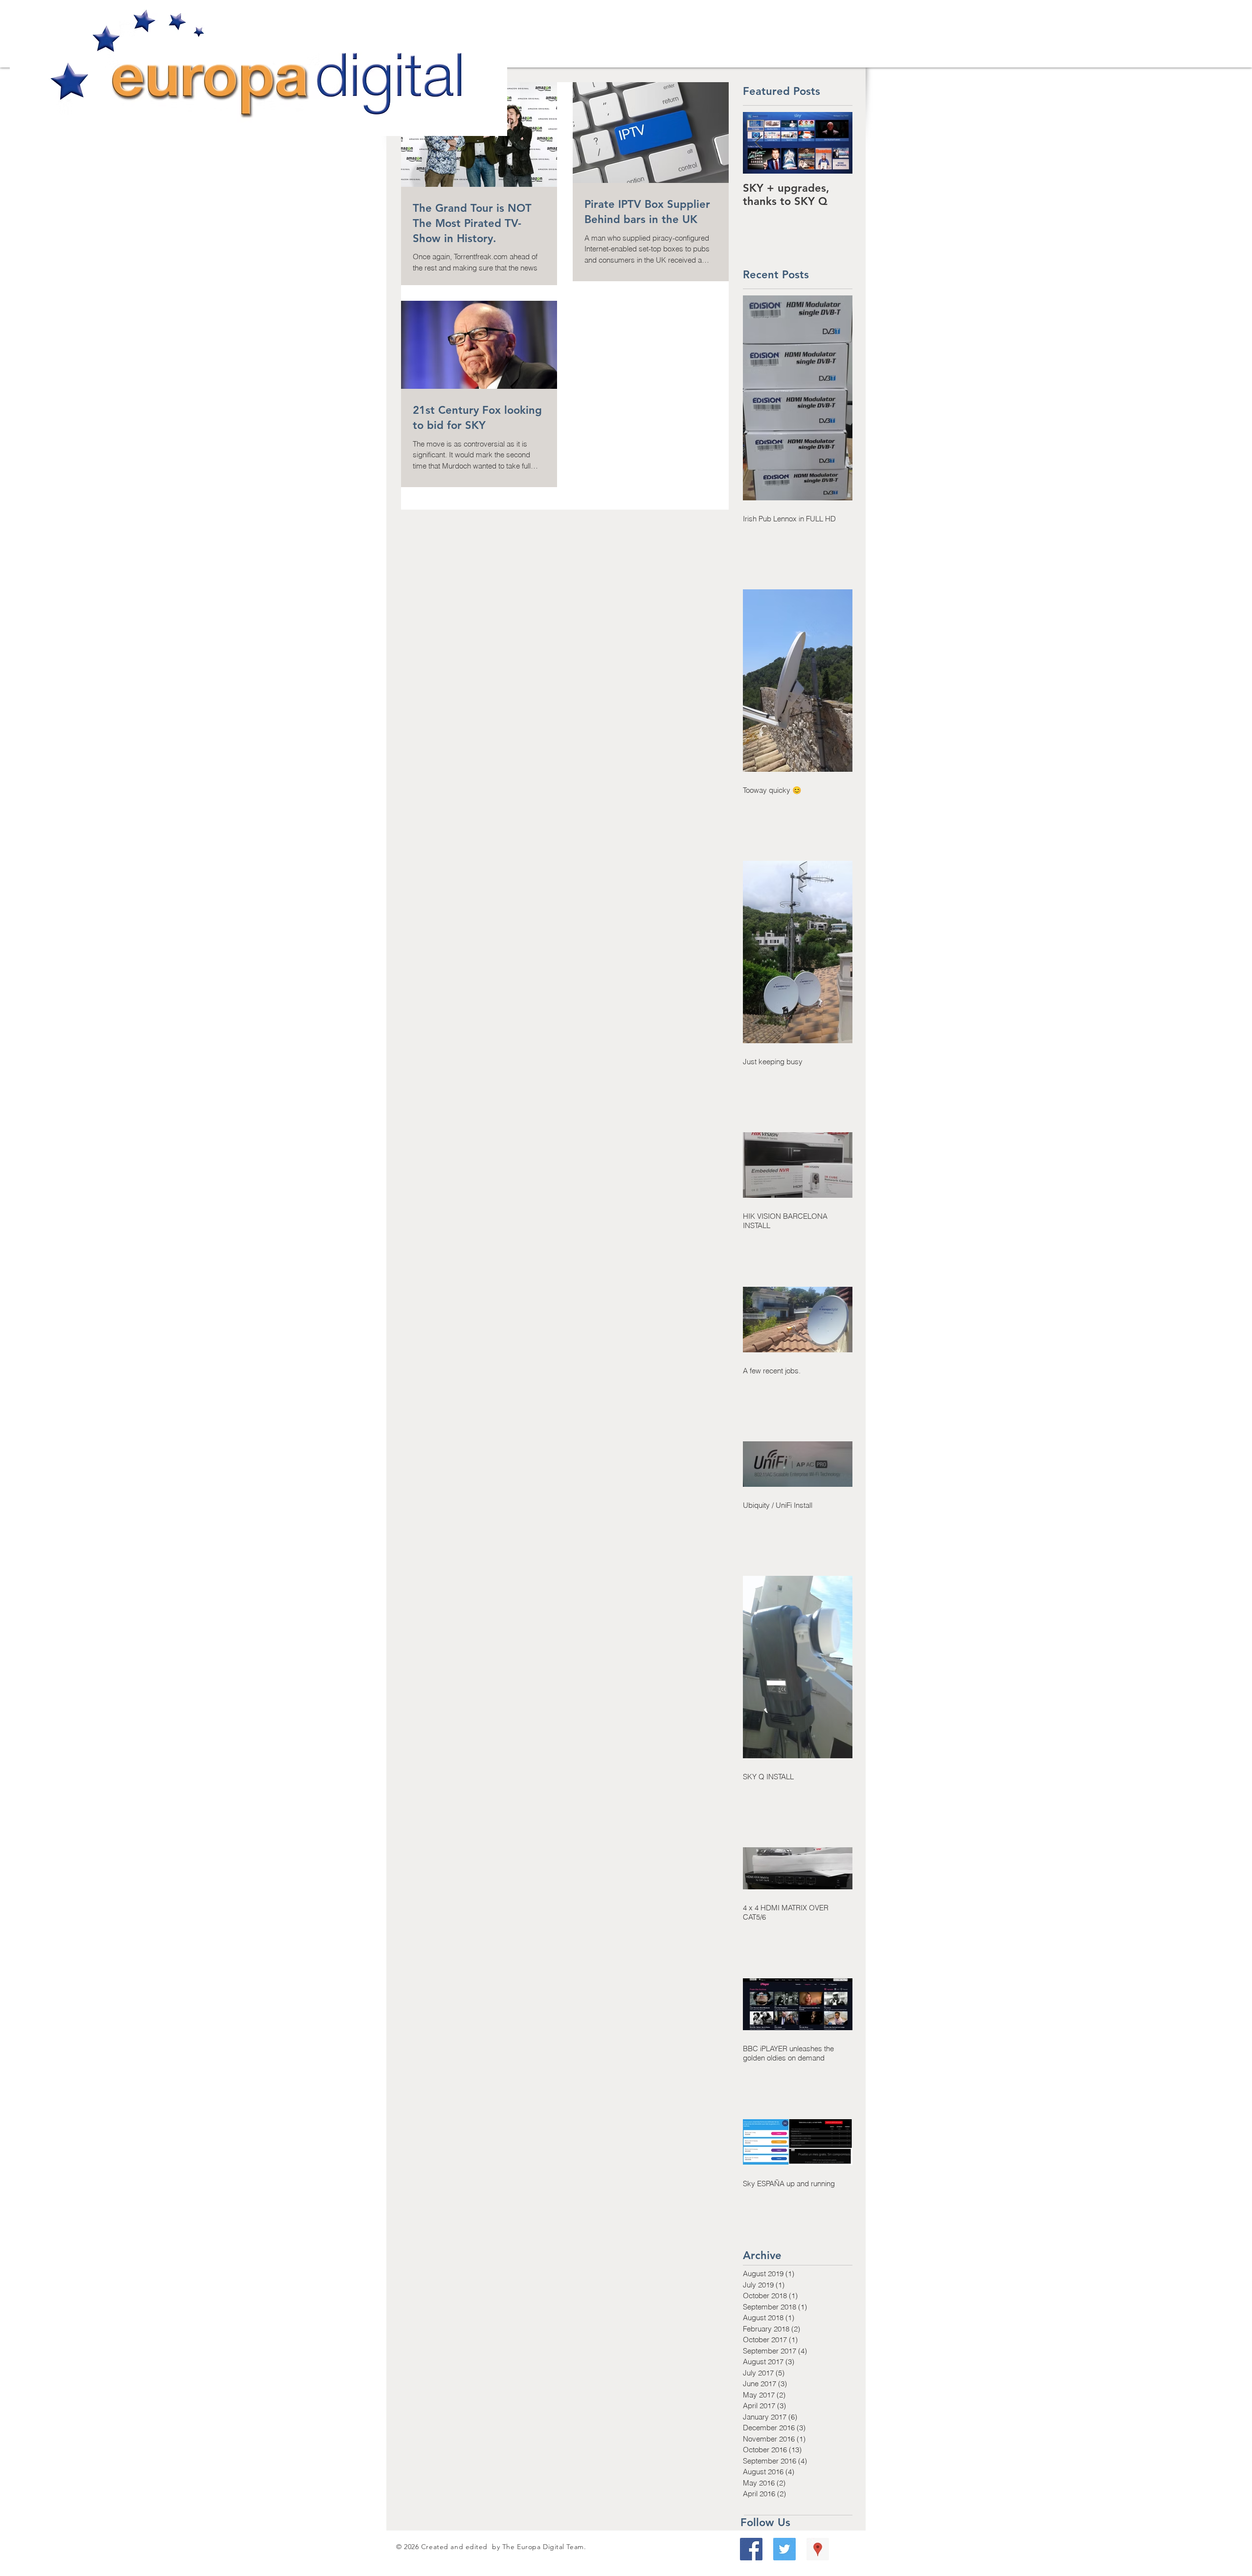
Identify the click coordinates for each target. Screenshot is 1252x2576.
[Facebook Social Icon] (751, 2549)
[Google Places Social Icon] (818, 2549)
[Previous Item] (759, 143)
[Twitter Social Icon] (784, 2549)
